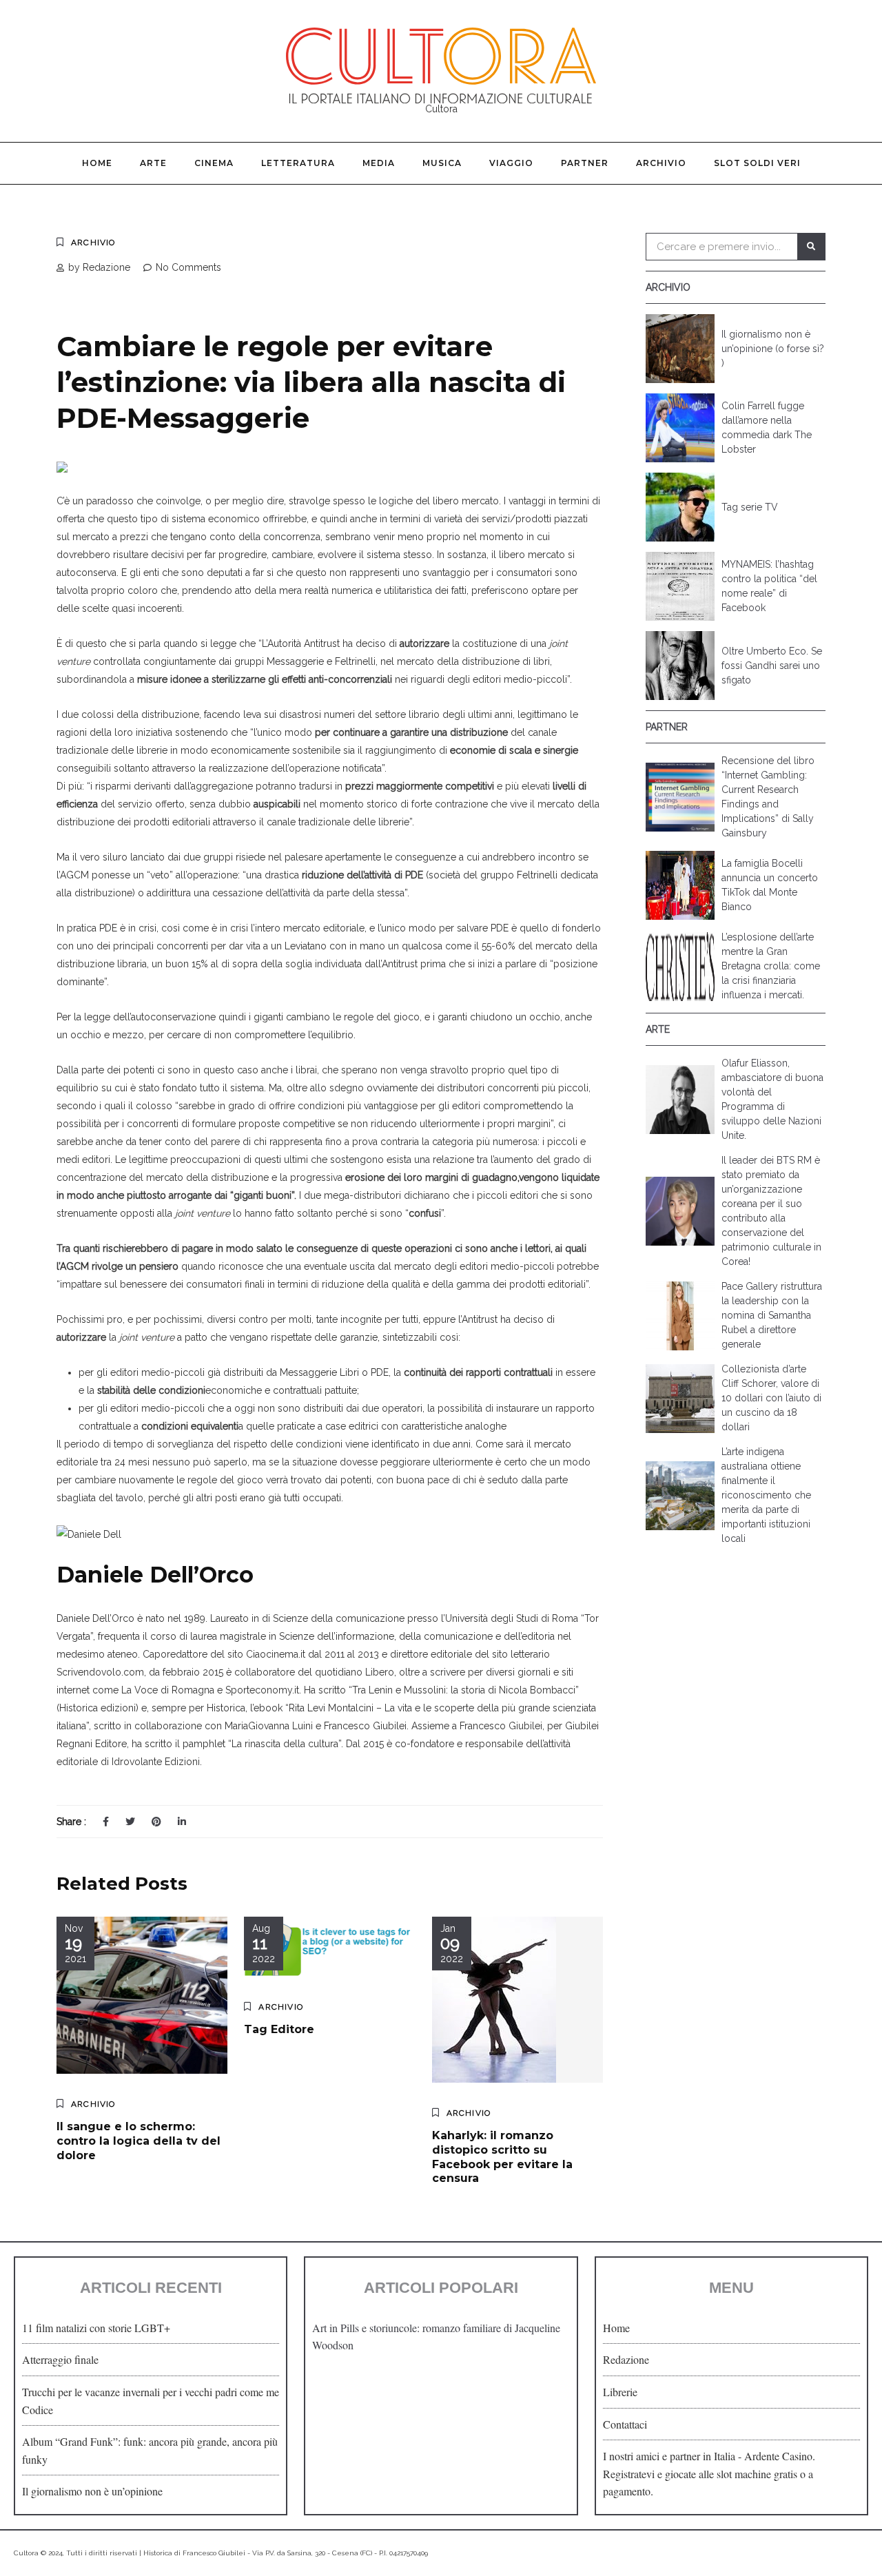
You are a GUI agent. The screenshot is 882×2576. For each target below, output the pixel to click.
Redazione (626, 2359)
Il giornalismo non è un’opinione (92, 2491)
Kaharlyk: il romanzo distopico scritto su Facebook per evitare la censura (502, 2157)
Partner (585, 163)
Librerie (620, 2392)
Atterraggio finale (60, 2359)
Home (97, 163)
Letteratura (298, 163)
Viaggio (511, 163)
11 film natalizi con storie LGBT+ (96, 2328)
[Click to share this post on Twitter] (130, 1822)
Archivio (661, 163)
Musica (442, 163)
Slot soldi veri (757, 163)
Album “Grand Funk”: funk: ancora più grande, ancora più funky (150, 2450)
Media (379, 163)
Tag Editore (279, 2029)
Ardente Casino (778, 2456)
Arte (153, 163)
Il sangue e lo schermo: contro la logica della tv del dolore (139, 2141)
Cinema (214, 163)
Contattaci (625, 2424)
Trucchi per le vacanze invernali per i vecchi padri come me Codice (151, 2401)
